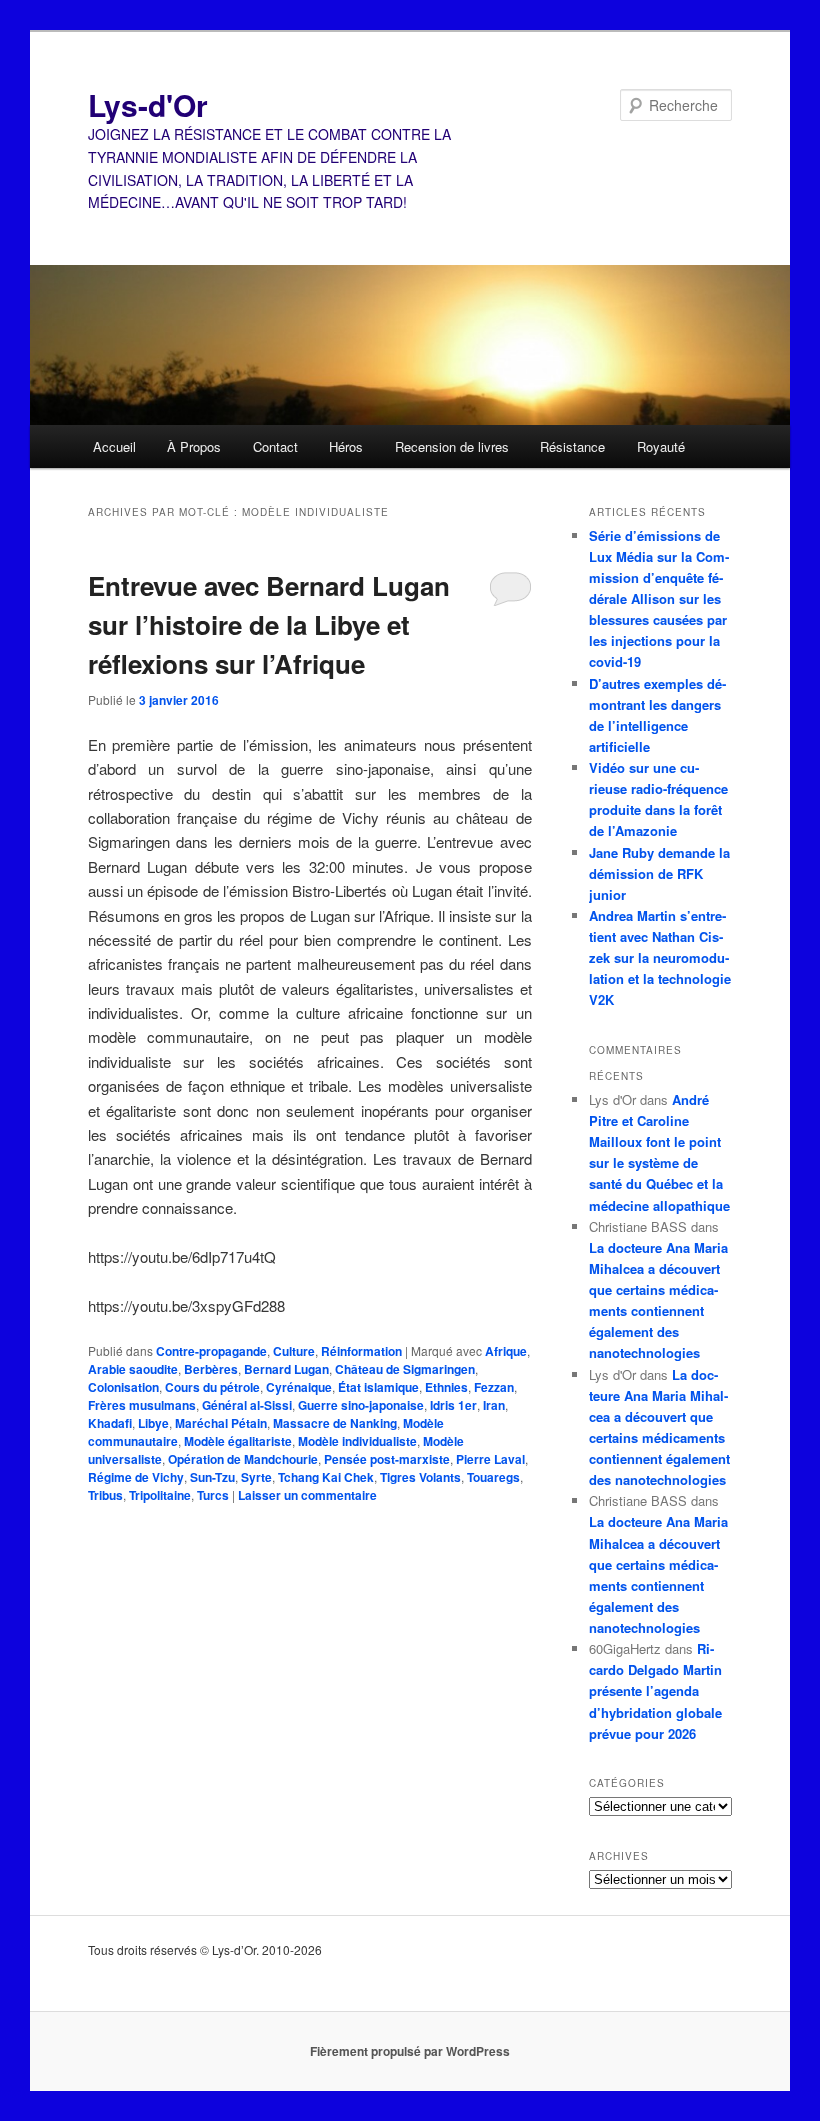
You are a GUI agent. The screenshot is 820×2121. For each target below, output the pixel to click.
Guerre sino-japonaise (361, 1405)
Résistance (572, 446)
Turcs (213, 1495)
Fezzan (494, 1387)
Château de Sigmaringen (405, 1369)
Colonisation (123, 1387)
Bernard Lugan (286, 1369)
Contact (275, 446)
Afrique (506, 1351)
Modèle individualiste (357, 1441)
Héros (346, 446)
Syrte (256, 1477)
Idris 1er (453, 1405)
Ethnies (446, 1387)
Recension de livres (452, 446)
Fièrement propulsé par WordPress (410, 2051)
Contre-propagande (211, 1351)
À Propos (194, 446)
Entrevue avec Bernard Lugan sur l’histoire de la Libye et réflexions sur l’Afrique (269, 624)
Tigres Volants (420, 1477)
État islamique (378, 1387)
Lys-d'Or (148, 104)
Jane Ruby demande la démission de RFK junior (659, 873)
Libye (153, 1423)
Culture (294, 1351)
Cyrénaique (299, 1387)
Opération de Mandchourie (243, 1459)
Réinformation (361, 1351)
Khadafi (110, 1423)
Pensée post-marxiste (387, 1459)
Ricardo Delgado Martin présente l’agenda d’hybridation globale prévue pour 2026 (655, 1691)
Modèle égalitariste (238, 1441)
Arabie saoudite (133, 1369)
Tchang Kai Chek (326, 1477)
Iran (494, 1405)
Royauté (661, 446)
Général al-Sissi (247, 1405)
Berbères (211, 1369)
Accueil (114, 446)
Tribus (105, 1495)
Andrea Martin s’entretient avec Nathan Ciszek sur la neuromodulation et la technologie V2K (660, 958)
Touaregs (493, 1477)
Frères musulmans (142, 1405)
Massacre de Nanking (335, 1423)
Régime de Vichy (136, 1477)
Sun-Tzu (212, 1477)
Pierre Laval (490, 1459)
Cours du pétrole (212, 1387)
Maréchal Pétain (221, 1423)
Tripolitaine (160, 1495)
